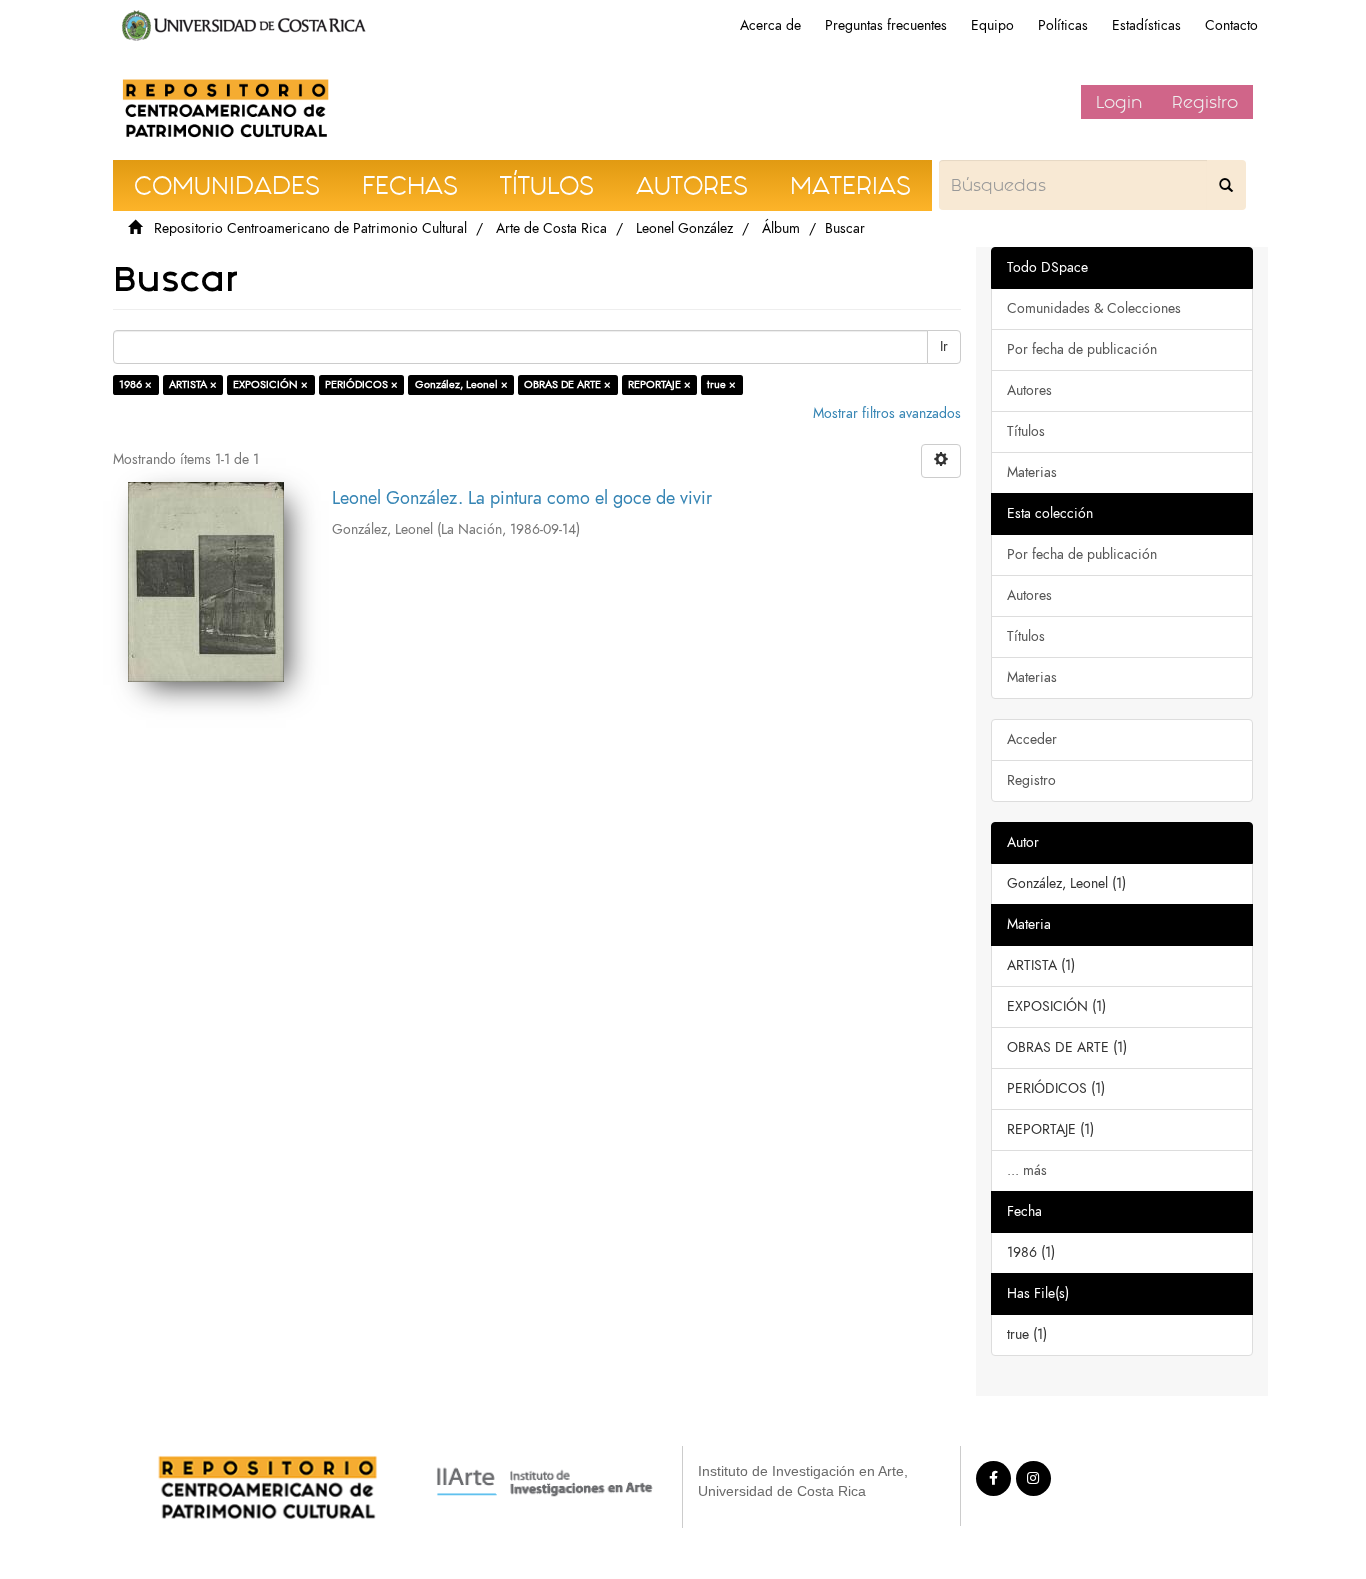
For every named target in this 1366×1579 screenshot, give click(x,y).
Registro (1205, 102)
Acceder (1032, 739)
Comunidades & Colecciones (1094, 308)
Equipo (992, 25)
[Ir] (1226, 185)
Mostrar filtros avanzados (887, 413)
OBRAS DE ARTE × (567, 384)
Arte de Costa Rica (551, 228)
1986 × (135, 384)
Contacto (1231, 25)
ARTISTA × (193, 384)
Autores (1029, 390)
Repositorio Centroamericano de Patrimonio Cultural (310, 228)
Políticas (1063, 25)
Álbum (781, 228)
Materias (1032, 472)
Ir (944, 346)
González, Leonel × (461, 384)
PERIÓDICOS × (361, 384)
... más (1027, 1170)
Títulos (1026, 431)
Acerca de (770, 25)
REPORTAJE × (659, 384)
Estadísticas (1146, 25)
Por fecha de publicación (1082, 349)
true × (721, 384)
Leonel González (684, 228)
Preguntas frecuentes (886, 25)
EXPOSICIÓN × (270, 384)
